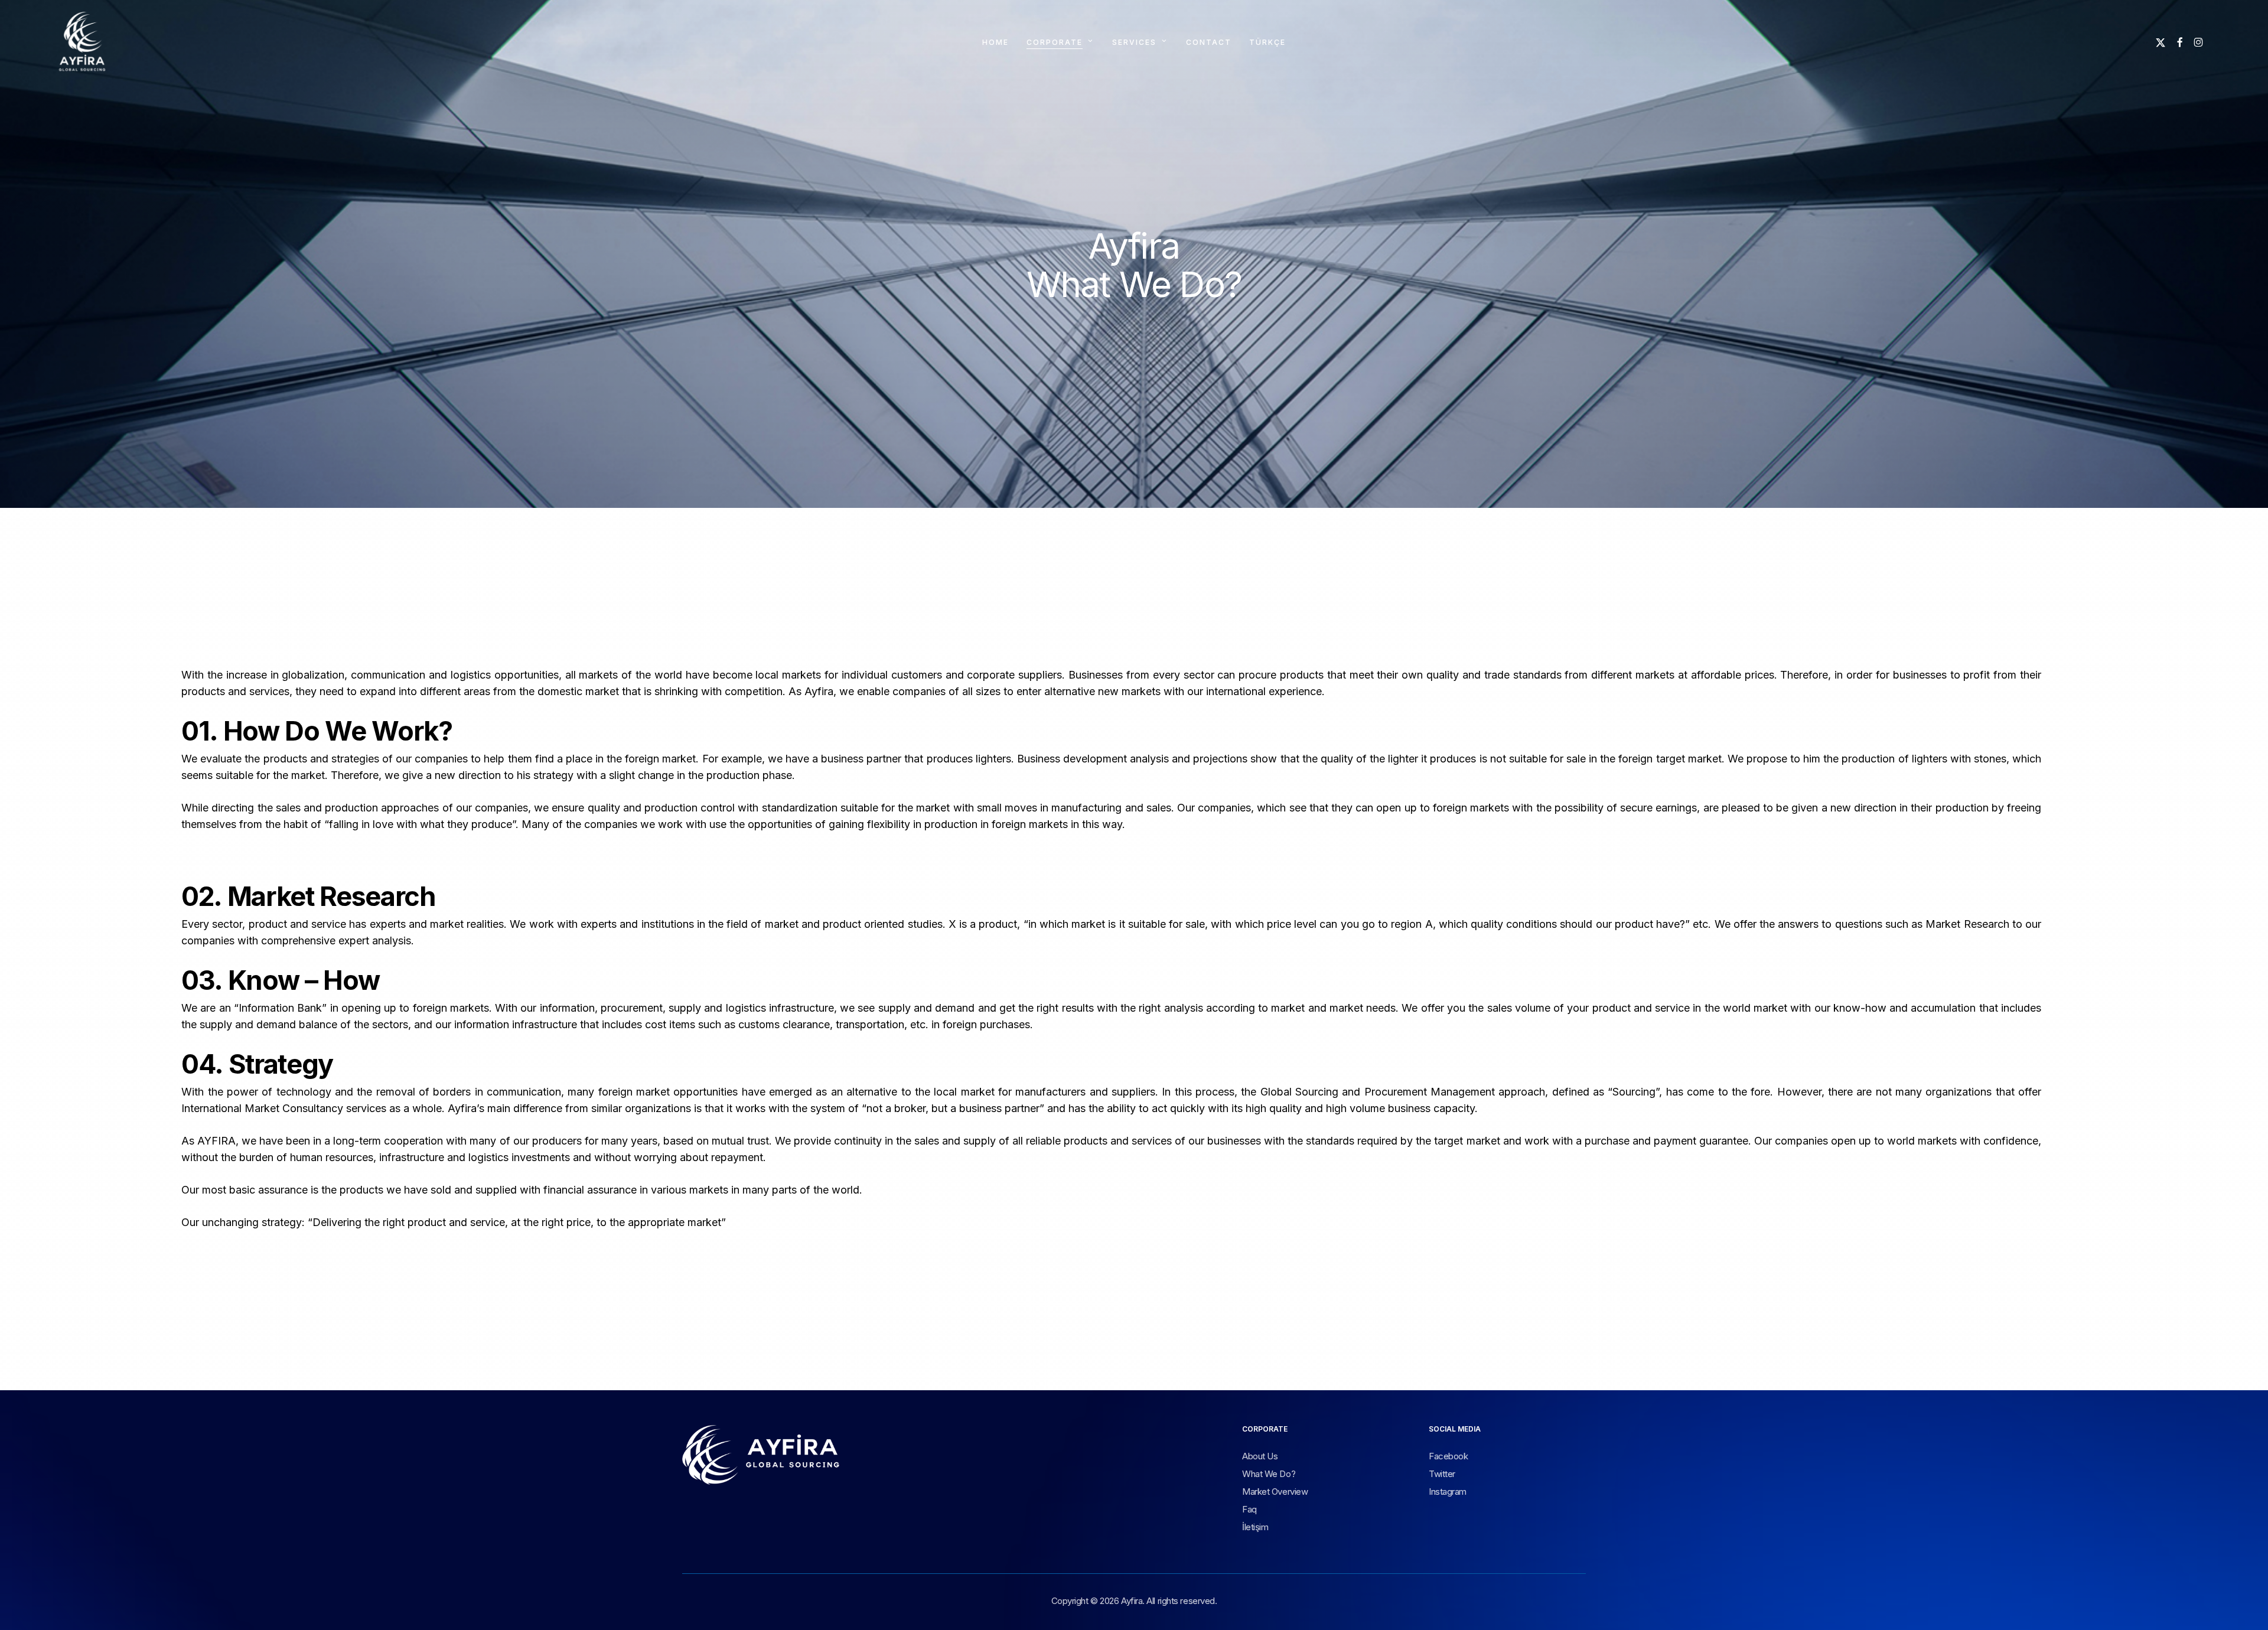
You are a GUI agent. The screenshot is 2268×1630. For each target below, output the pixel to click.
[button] (1260, 1457)
